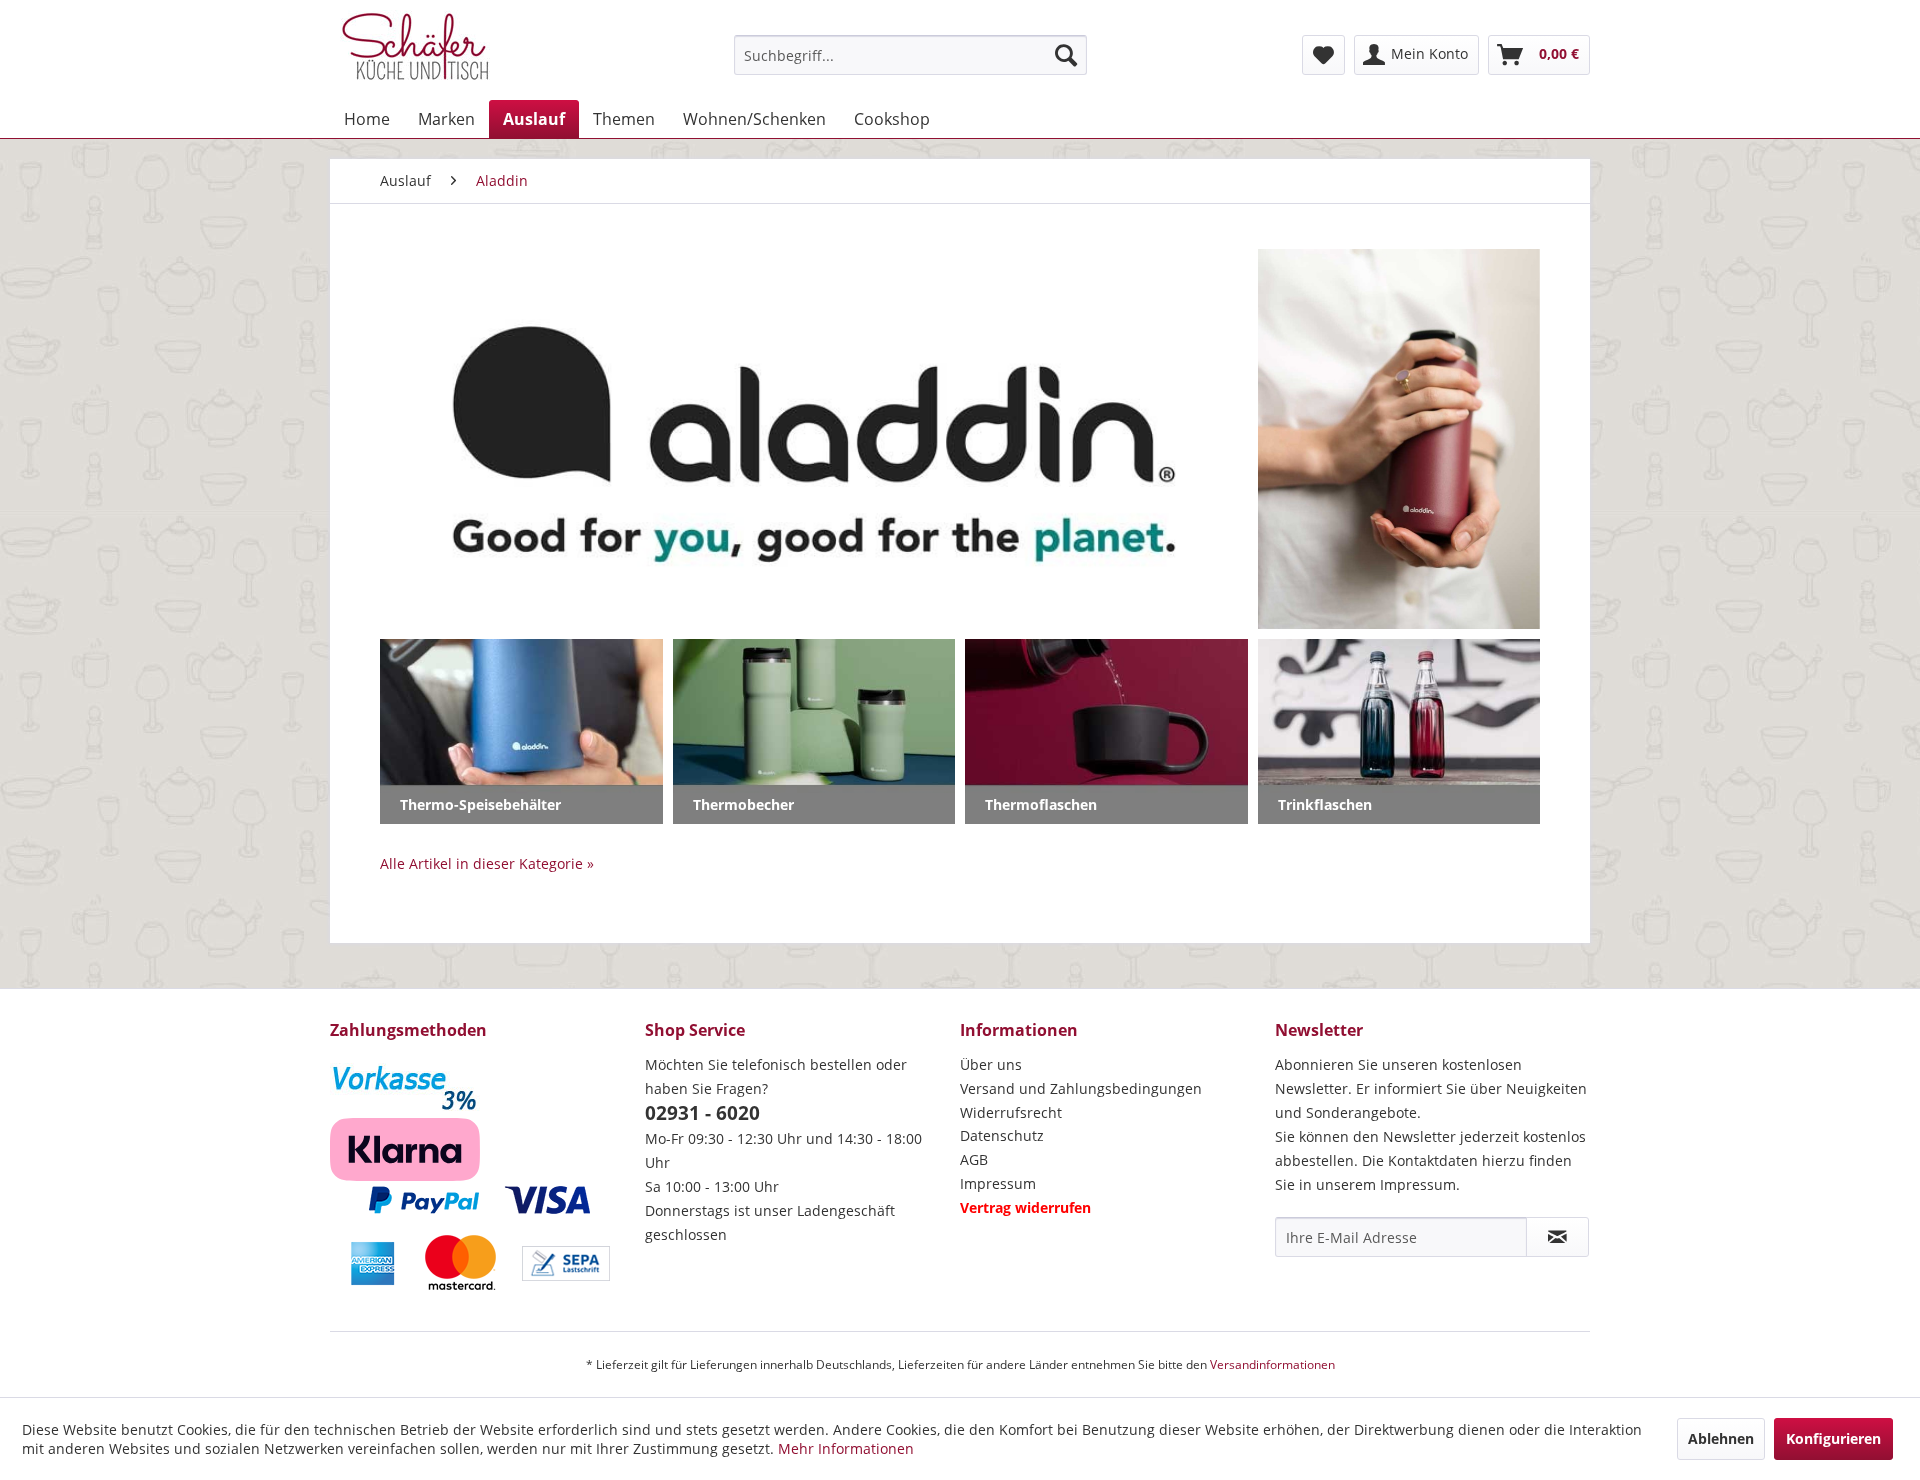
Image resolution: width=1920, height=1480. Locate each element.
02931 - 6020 (702, 1113)
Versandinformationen (1272, 1364)
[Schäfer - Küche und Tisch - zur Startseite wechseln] (415, 50)
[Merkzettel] (1323, 55)
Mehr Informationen (846, 1448)
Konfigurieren (1833, 1438)
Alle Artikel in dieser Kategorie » (487, 863)
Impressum (998, 1183)
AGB (974, 1159)
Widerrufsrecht (1011, 1112)
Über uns (991, 1064)
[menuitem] (910, 55)
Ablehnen (1721, 1438)
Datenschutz (1002, 1135)
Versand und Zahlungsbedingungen (1081, 1088)
